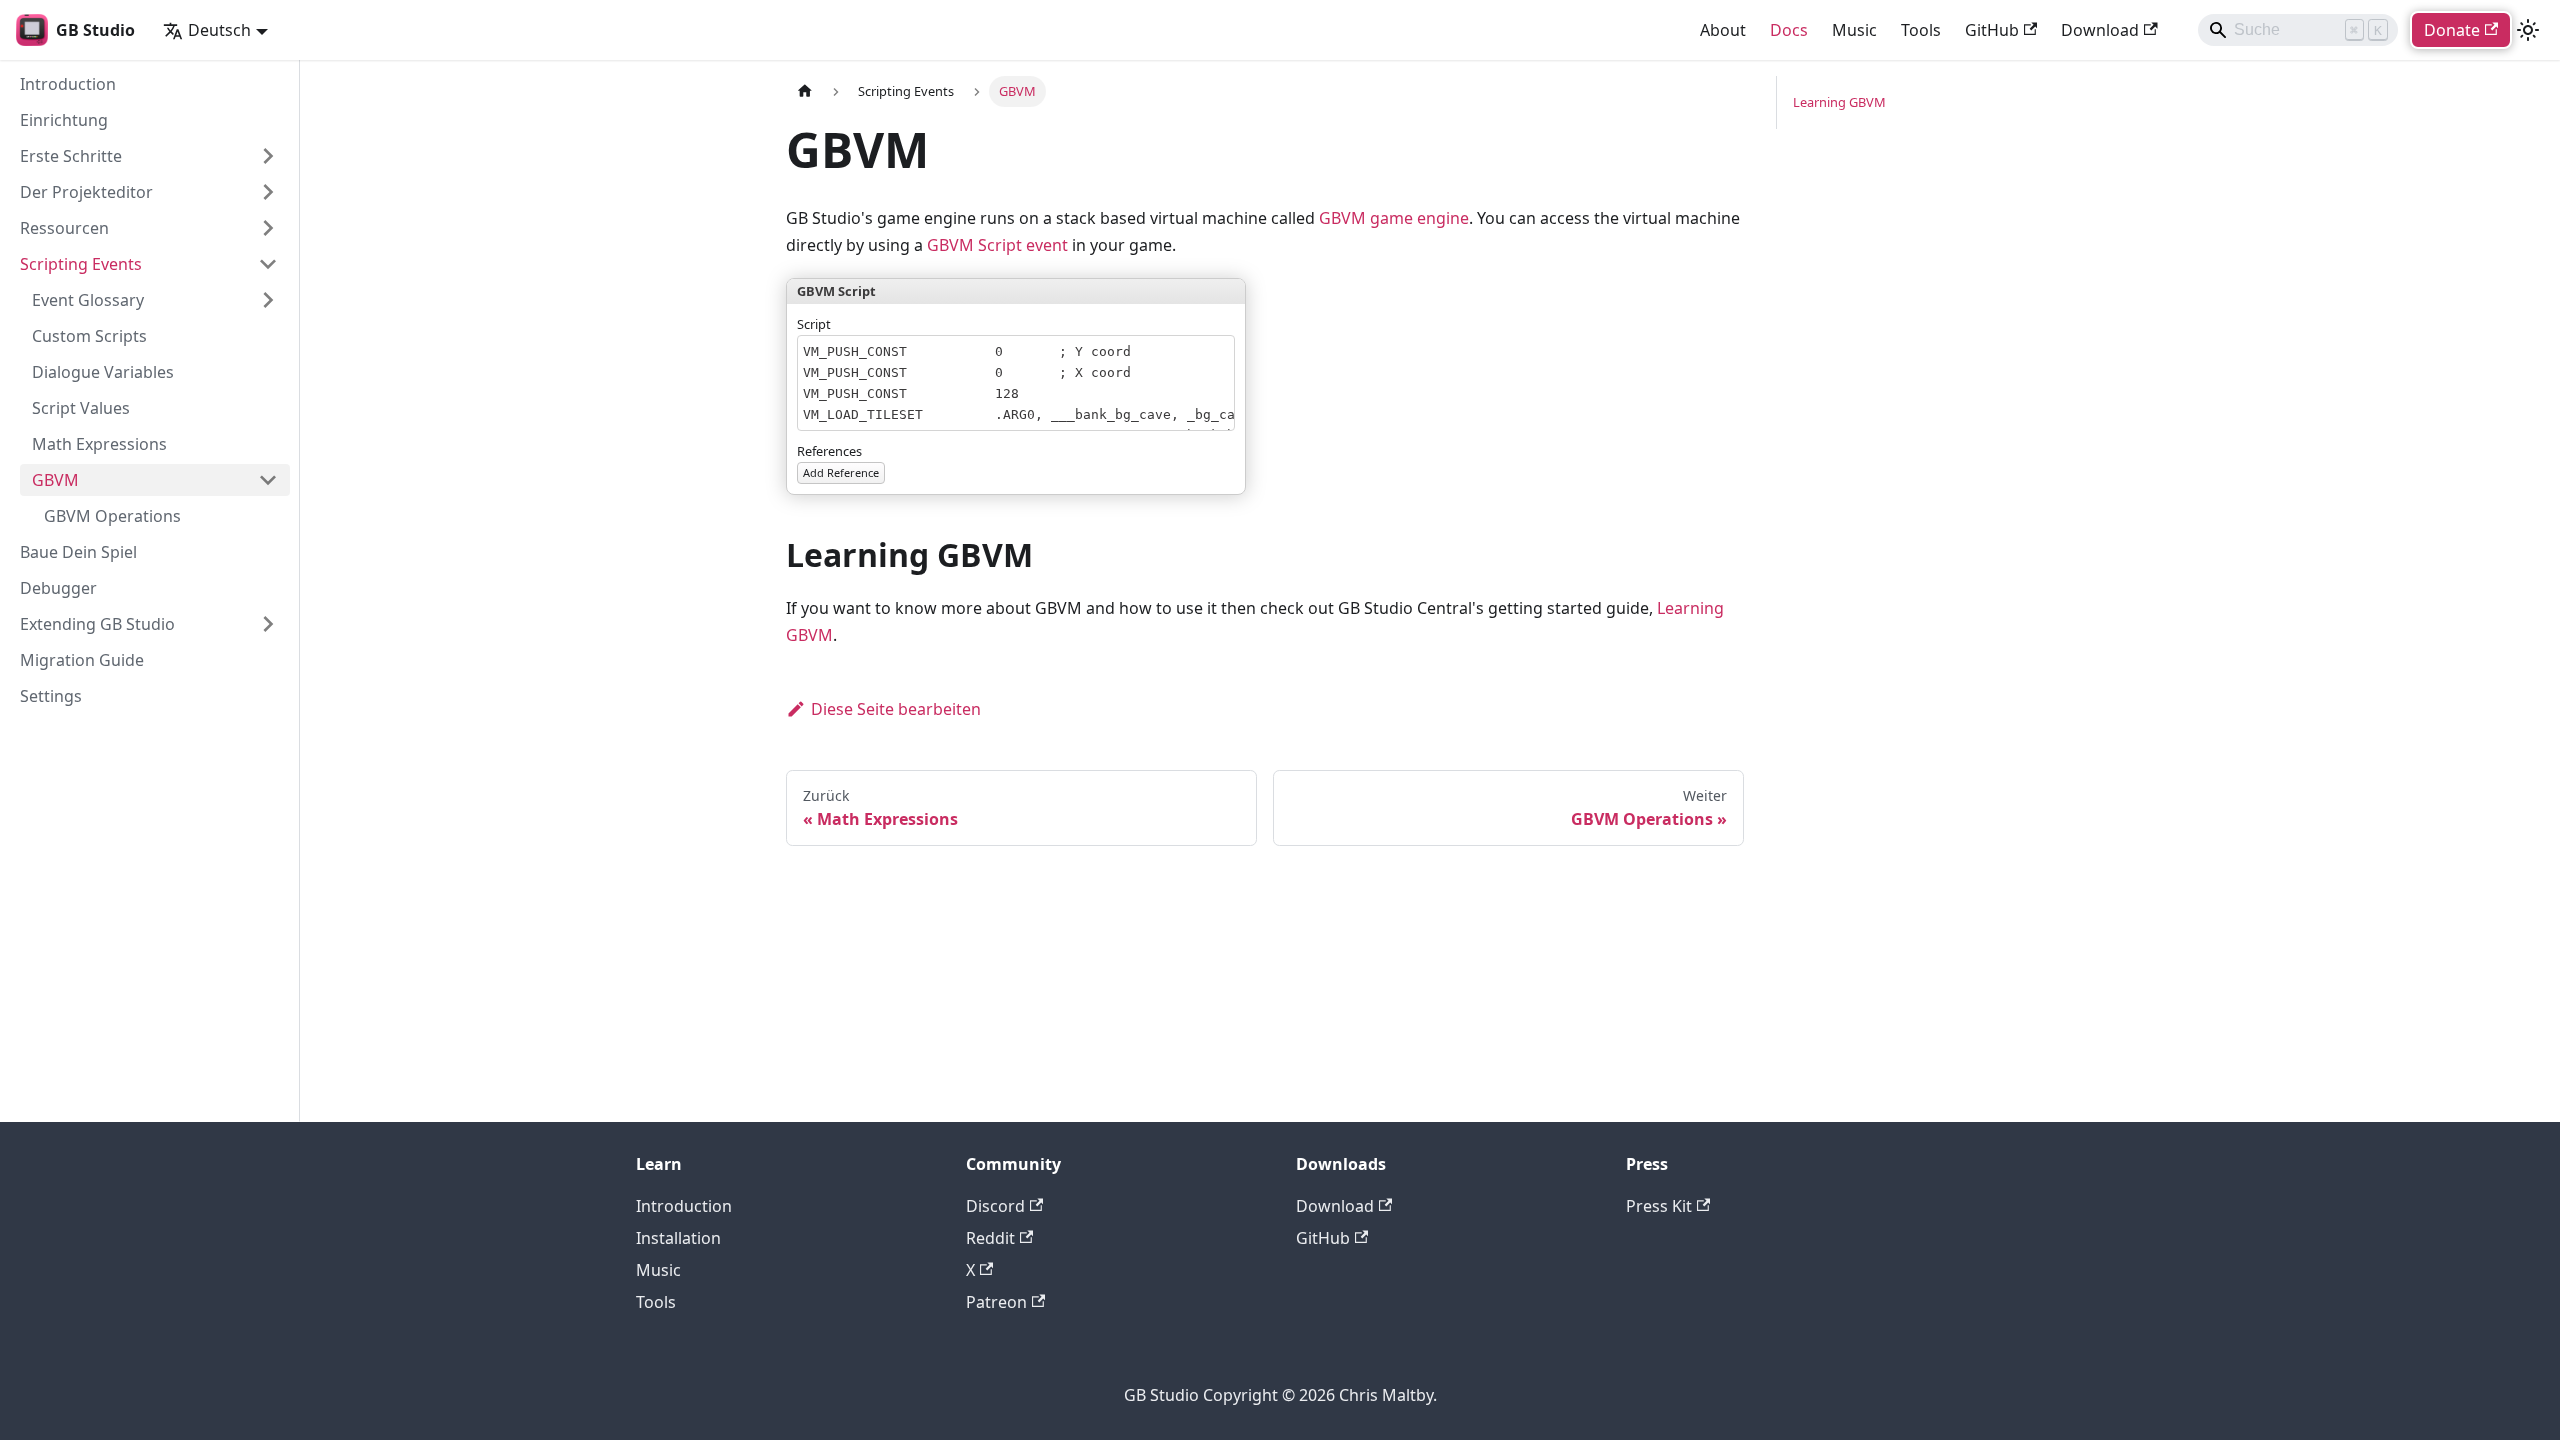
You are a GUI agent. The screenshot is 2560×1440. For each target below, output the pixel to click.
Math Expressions (99, 444)
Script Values (81, 408)
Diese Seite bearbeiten (896, 709)
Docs (1789, 30)
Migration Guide (82, 660)
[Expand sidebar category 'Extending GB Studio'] (268, 624)
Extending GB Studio (97, 624)
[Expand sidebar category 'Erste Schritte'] (268, 156)
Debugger (58, 588)
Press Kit (1659, 1206)
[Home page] (805, 91)
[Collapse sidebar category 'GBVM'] (268, 480)
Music (1854, 30)
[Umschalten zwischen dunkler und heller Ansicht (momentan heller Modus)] (2528, 30)
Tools (1921, 30)
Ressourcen (64, 228)
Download (2100, 30)
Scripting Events (81, 264)
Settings (51, 696)
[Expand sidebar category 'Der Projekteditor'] (268, 192)
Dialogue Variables (103, 372)
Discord (995, 1206)
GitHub (1992, 30)
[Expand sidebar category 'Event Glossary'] (268, 300)
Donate (2452, 30)
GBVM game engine (1394, 218)
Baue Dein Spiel (78, 552)
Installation (678, 1238)
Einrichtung (64, 120)
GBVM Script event (997, 245)
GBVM (55, 480)
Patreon (996, 1302)
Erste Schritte (71, 156)
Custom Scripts (89, 336)
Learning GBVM (1839, 102)
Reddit (990, 1238)
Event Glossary (88, 300)
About (1723, 30)
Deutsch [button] (219, 30)
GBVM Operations (112, 516)
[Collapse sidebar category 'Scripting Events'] (268, 264)
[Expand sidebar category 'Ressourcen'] (268, 228)
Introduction (68, 84)
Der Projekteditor (86, 192)
